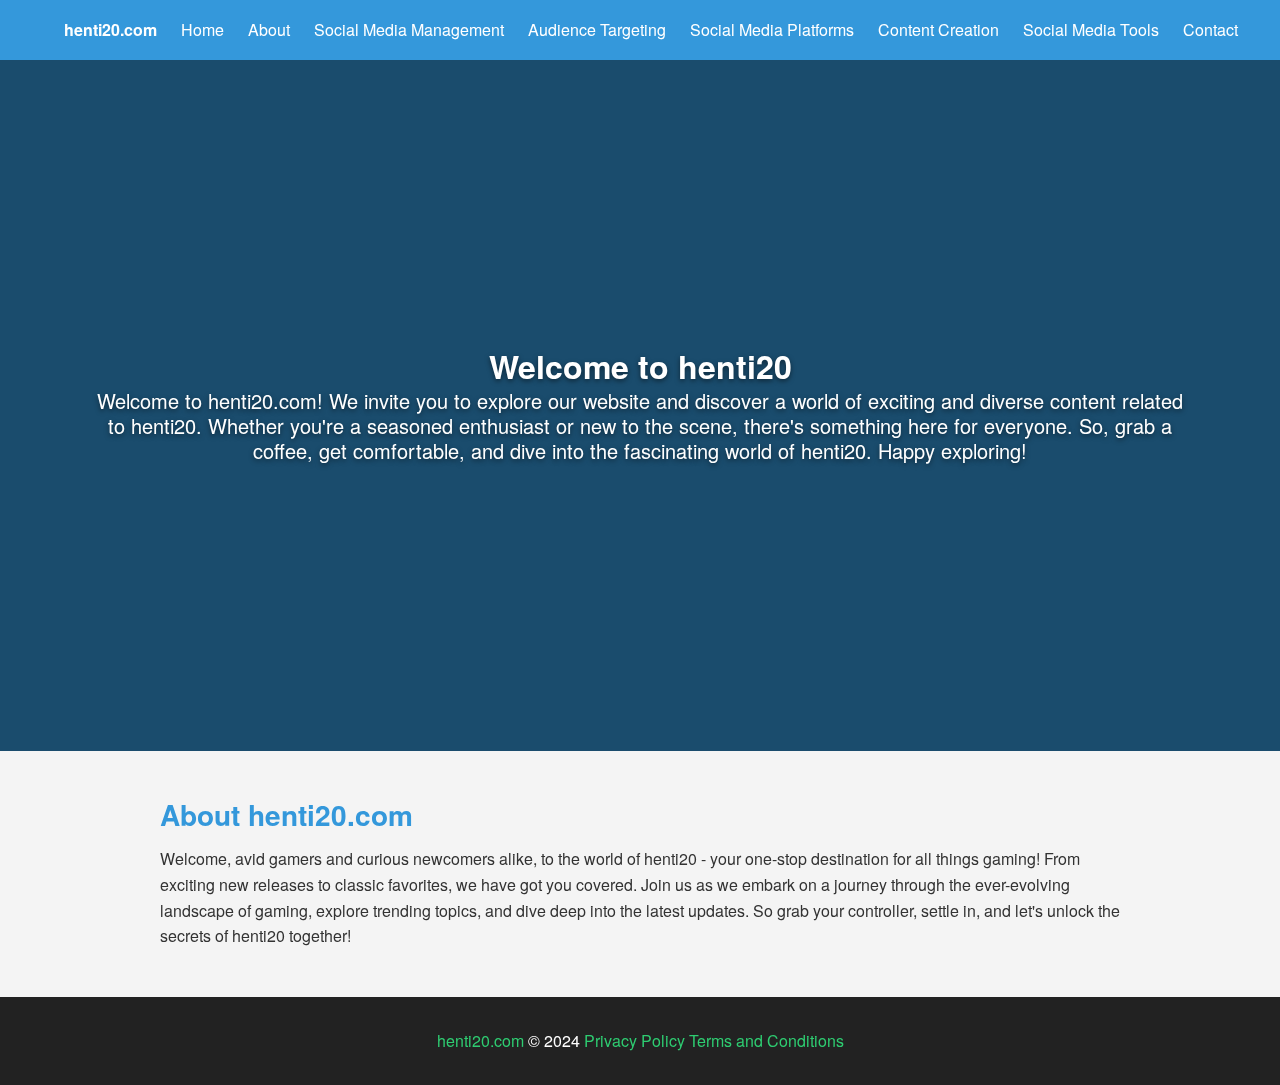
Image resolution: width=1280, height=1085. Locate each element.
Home (202, 29)
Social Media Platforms (772, 29)
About (269, 29)
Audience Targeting (597, 29)
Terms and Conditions (766, 1040)
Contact (1210, 29)
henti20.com (480, 1040)
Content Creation (938, 29)
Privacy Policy (634, 1040)
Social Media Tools (1091, 29)
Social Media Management (409, 29)
